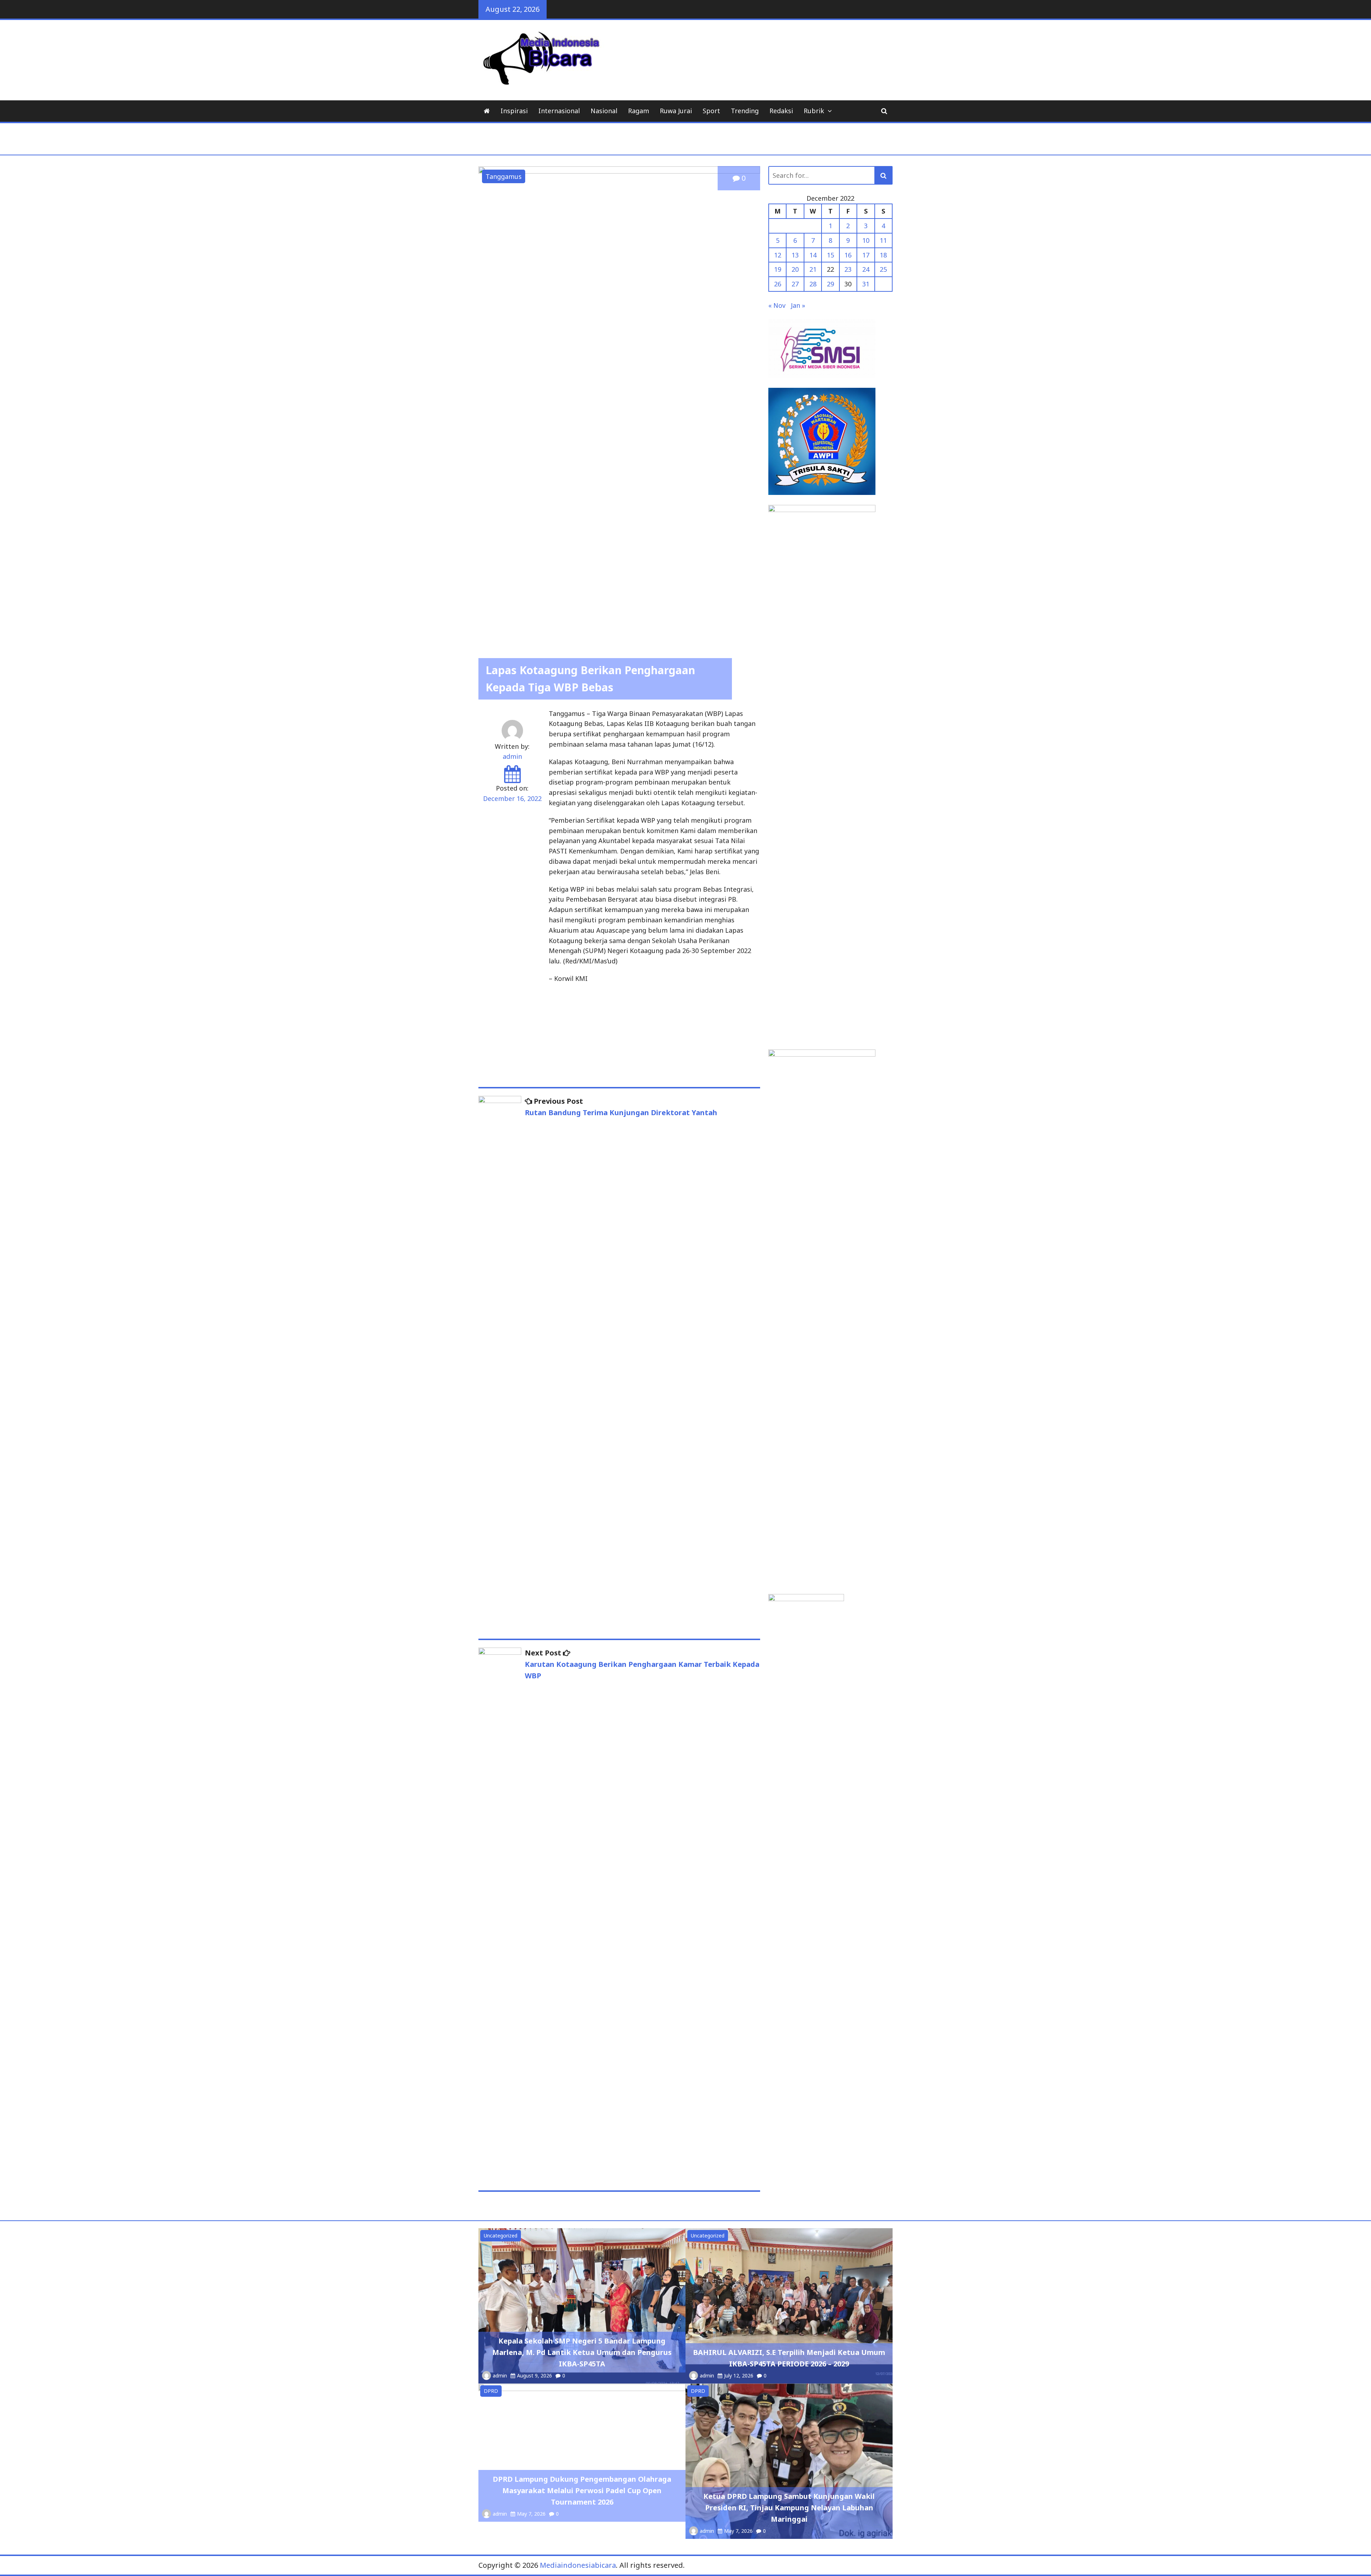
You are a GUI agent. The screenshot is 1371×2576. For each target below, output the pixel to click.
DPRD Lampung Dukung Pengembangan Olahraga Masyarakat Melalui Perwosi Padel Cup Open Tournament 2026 (582, 2490)
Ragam (639, 111)
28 (813, 284)
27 (795, 284)
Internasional (559, 111)
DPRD (491, 2391)
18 (883, 255)
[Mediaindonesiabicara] (487, 111)
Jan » (798, 305)
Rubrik (814, 111)
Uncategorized (501, 2236)
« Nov (777, 305)
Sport (711, 111)
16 (848, 255)
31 (866, 284)
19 (778, 269)
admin (512, 756)
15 (830, 255)
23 (848, 269)
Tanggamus (504, 176)
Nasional (604, 111)
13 (795, 255)
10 (866, 240)
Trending (745, 111)
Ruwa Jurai (676, 111)
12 (778, 255)
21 (813, 269)
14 (813, 255)
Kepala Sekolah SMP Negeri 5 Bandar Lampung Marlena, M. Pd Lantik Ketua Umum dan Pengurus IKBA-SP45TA (582, 2352)
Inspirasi (514, 111)
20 (795, 269)
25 (883, 269)
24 (866, 269)
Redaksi (781, 111)
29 (830, 284)
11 (883, 240)
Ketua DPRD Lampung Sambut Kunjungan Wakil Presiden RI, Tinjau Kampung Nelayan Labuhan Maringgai (789, 2508)
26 (778, 284)
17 (866, 255)
